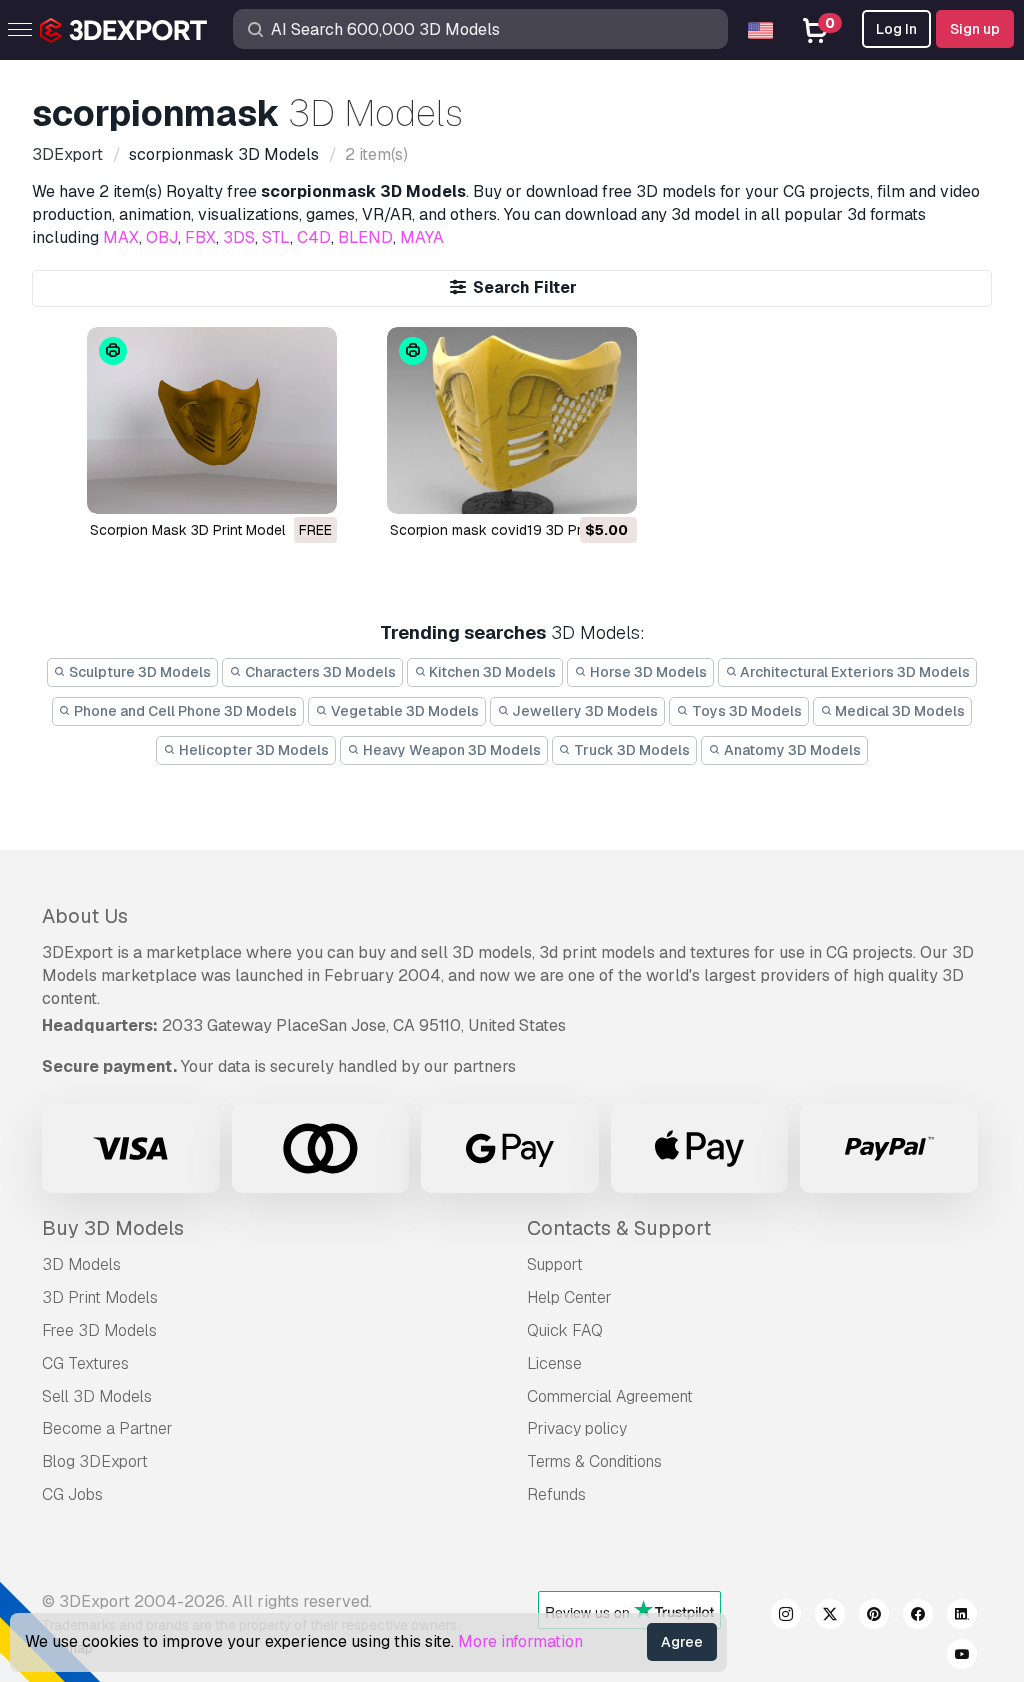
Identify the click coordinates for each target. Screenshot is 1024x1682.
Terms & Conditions (594, 1461)
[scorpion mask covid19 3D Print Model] (512, 420)
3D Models (81, 1264)
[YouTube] (962, 1657)
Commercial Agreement (610, 1396)
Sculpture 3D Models (138, 672)
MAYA (422, 237)
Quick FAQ (565, 1330)
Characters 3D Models (319, 672)
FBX (200, 237)
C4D (314, 237)
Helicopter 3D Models (252, 750)
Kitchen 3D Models (491, 672)
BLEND (365, 237)
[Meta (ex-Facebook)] (918, 1617)
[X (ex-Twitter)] (830, 1617)
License (554, 1363)
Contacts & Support (619, 1228)
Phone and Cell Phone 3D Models (184, 711)
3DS (239, 237)
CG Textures (85, 1363)
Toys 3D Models (745, 711)
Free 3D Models (99, 1330)
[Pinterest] (874, 1617)
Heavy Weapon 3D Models (450, 750)
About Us (85, 916)
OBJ (162, 237)
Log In (896, 29)
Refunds (556, 1494)
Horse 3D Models (647, 672)
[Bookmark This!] (308, 486)
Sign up (975, 29)
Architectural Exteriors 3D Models (853, 672)
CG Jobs (72, 1494)
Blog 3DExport (95, 1461)
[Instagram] (786, 1617)
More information (520, 1641)
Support (555, 1264)
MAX (121, 237)
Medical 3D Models (898, 711)
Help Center (569, 1297)
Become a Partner (107, 1428)
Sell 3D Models (97, 1396)
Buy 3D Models (113, 1228)
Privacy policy (577, 1428)
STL (276, 237)
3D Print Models (100, 1297)
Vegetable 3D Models (403, 711)
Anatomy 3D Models (791, 750)
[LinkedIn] (962, 1617)
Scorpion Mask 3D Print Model (187, 530)
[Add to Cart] (567, 486)
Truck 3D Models (630, 750)
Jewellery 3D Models (583, 711)
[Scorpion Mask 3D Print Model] (212, 420)
